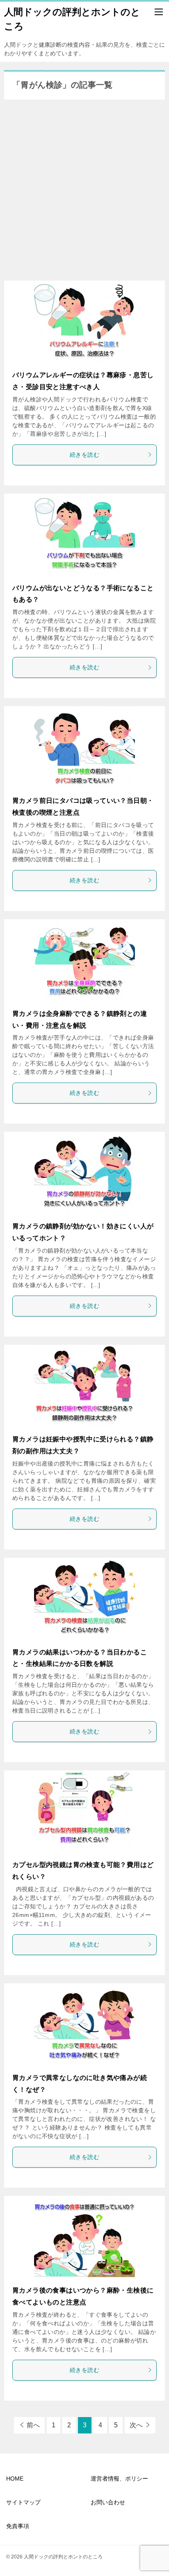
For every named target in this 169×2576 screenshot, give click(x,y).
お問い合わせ (108, 2502)
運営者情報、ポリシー (119, 2479)
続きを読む (84, 455)
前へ (33, 2425)
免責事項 (18, 2526)
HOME (15, 2479)
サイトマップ (23, 2502)
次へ (136, 2425)
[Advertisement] (84, 192)
